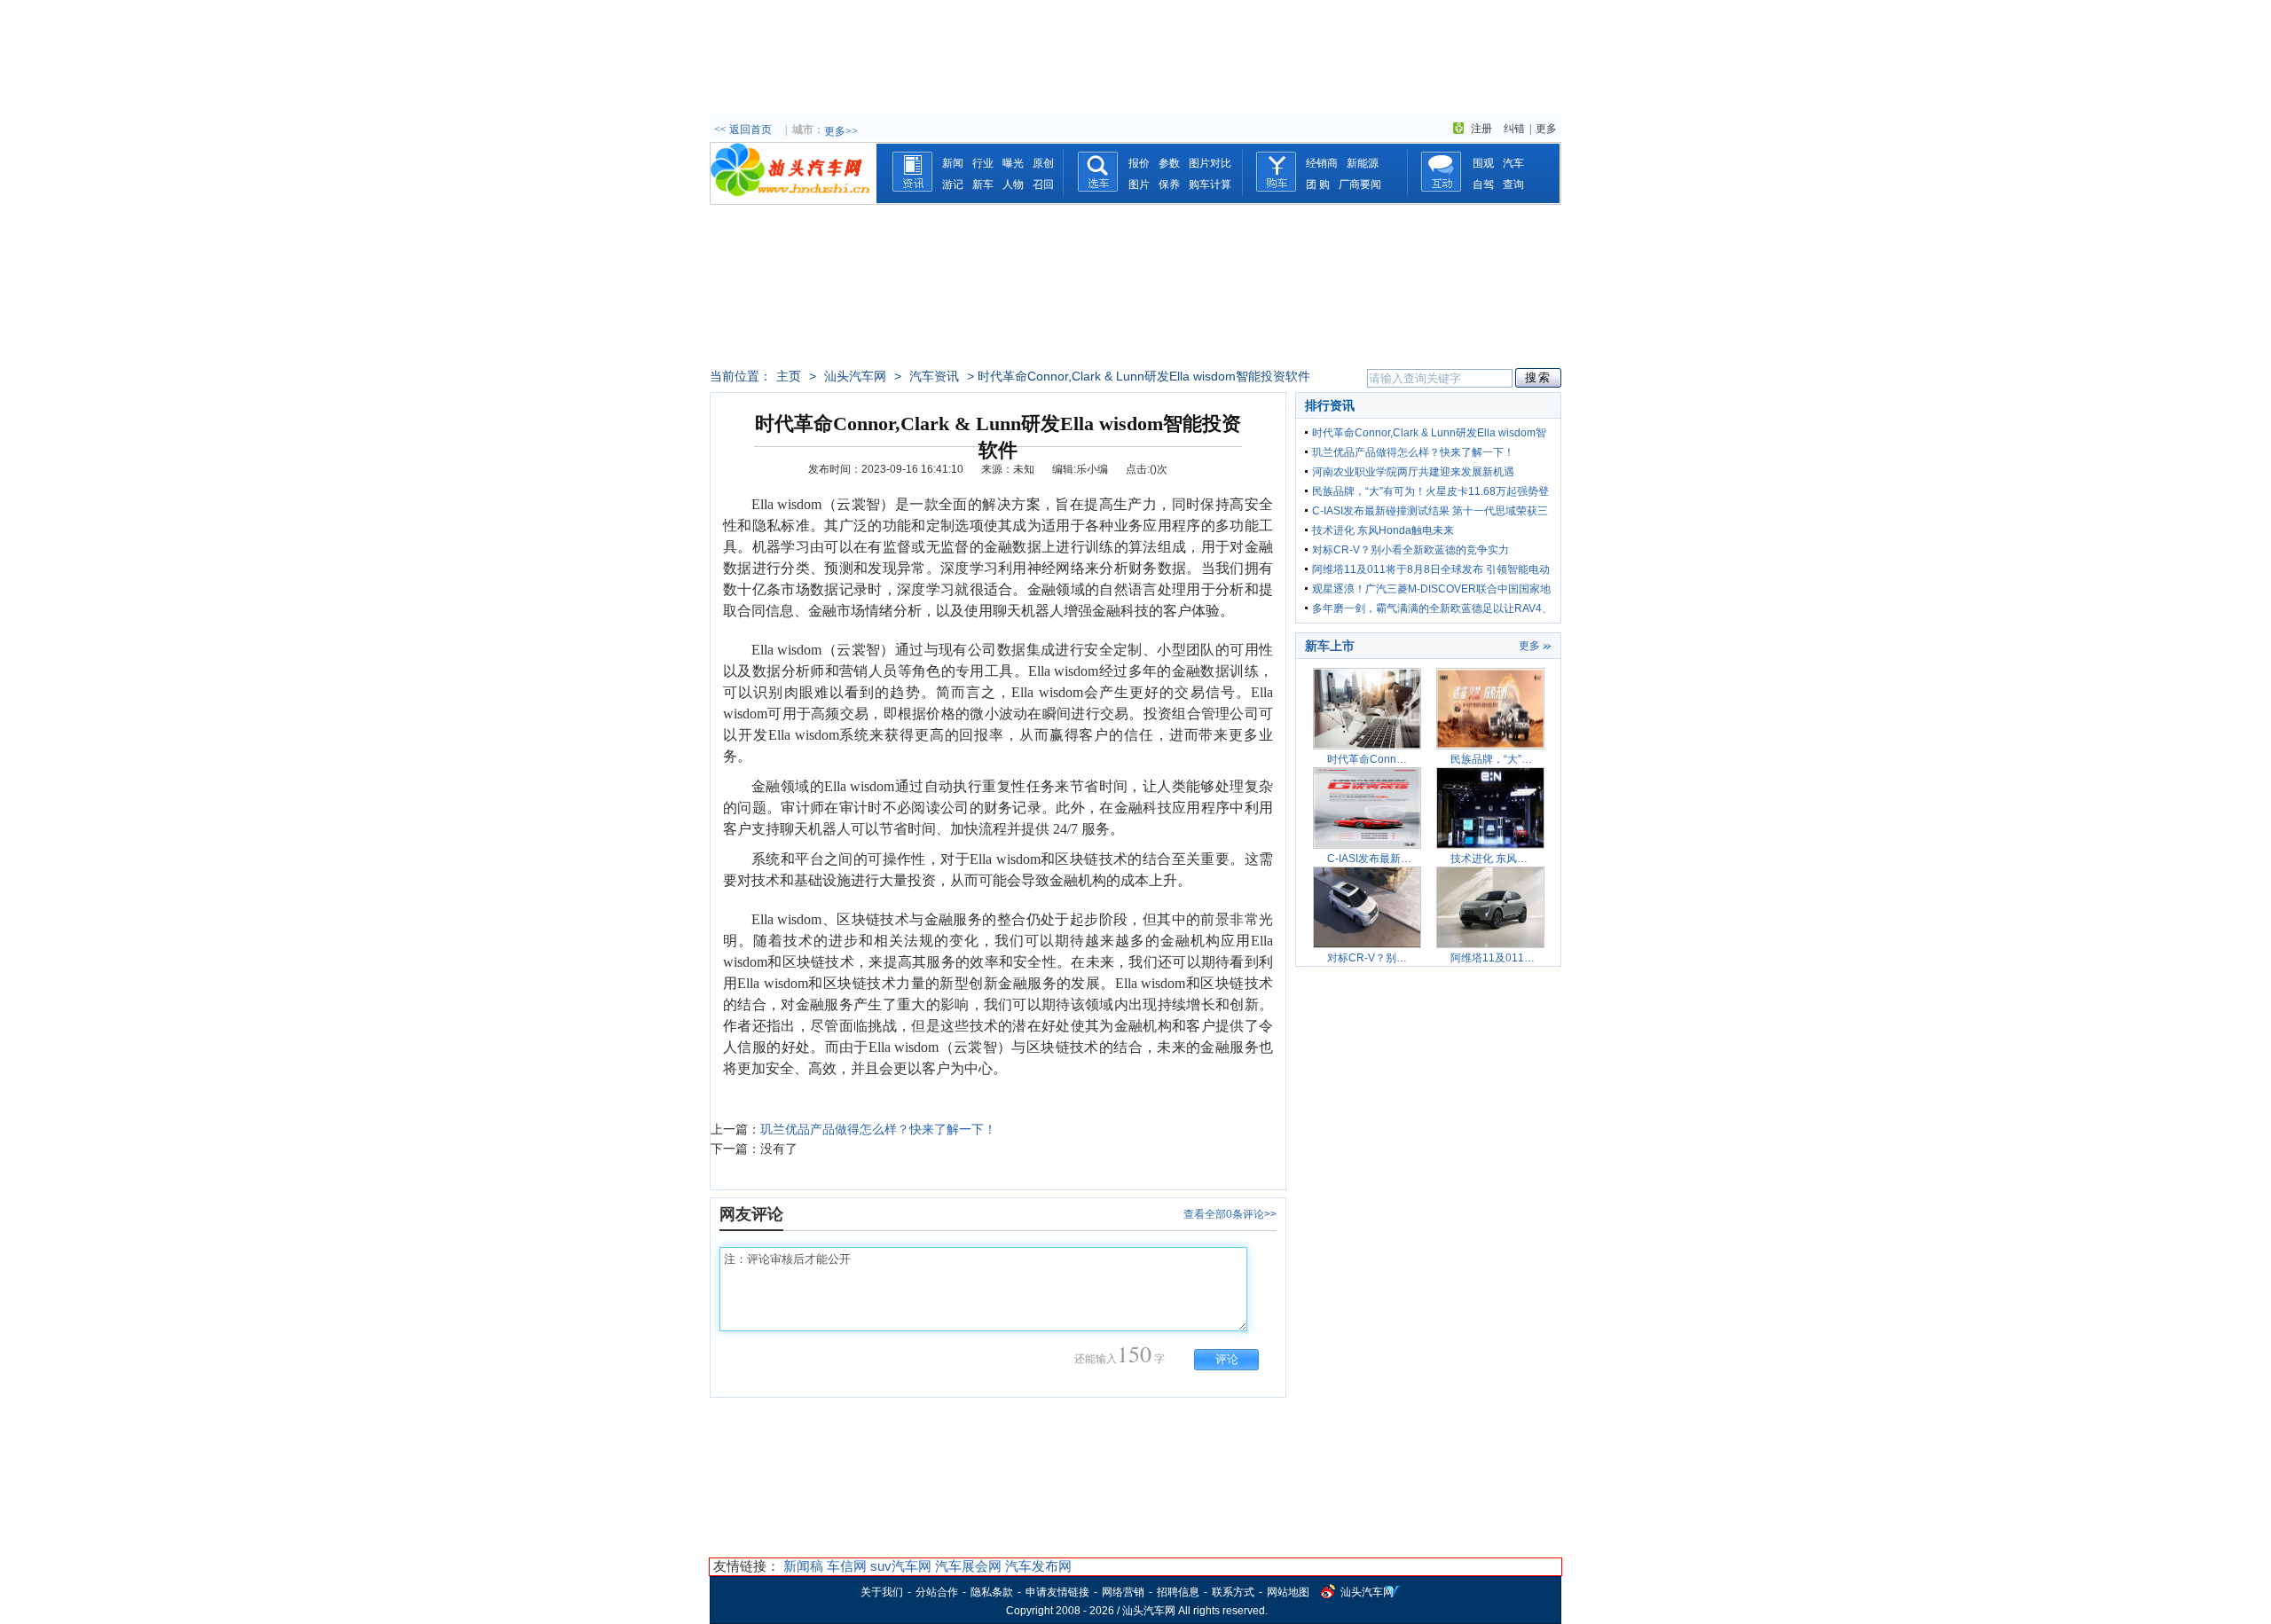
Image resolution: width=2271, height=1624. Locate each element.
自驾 (1483, 184)
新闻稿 (803, 1566)
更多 (1546, 129)
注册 (1481, 129)
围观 (1483, 163)
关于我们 (882, 1592)
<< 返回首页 (743, 129)
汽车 (1513, 163)
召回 (1043, 184)
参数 (1169, 163)
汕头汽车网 (855, 376)
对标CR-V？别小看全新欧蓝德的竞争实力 (1411, 550)
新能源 (1363, 163)
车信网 (847, 1566)
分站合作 (937, 1592)
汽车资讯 (934, 376)
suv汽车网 (901, 1566)
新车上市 (1330, 646)
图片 (1139, 184)
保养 (1169, 184)
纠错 (1514, 129)
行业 (983, 163)
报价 (1139, 163)
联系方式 (1233, 1592)
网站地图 (1288, 1592)
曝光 (1013, 163)
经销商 (1322, 163)
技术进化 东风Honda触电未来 (1383, 530)
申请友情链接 (1057, 1592)
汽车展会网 (968, 1566)
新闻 (953, 163)
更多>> (841, 131)
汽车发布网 (1038, 1566)
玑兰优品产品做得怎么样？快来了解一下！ (878, 1129)
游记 (953, 184)
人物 (1013, 184)
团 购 (1318, 184)
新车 (983, 184)
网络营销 (1123, 1592)
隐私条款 (992, 1592)
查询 (1513, 184)
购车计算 (1210, 184)
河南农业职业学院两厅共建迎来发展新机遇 (1413, 472)
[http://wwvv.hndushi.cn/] (793, 200)
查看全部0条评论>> (1230, 1214)
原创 (1043, 163)
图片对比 (1210, 163)
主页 (789, 376)
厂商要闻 (1360, 184)
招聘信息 (1178, 1592)
